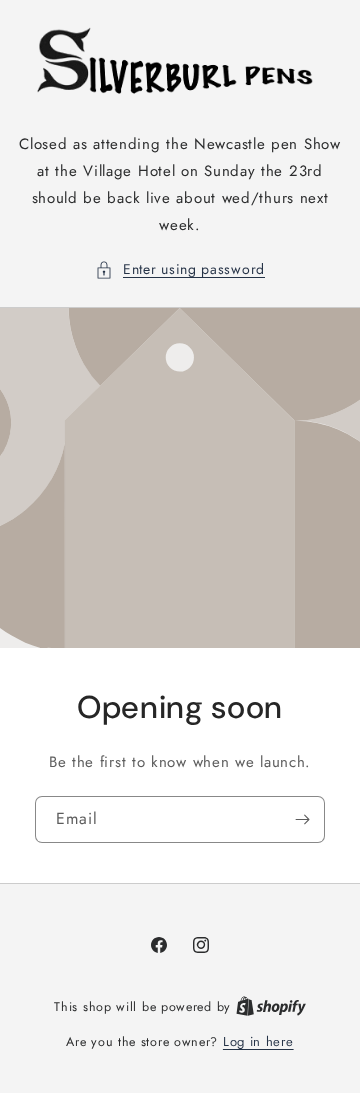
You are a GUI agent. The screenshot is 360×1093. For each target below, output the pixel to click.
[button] (180, 269)
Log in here (258, 1041)
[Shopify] (271, 1006)
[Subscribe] (302, 819)
